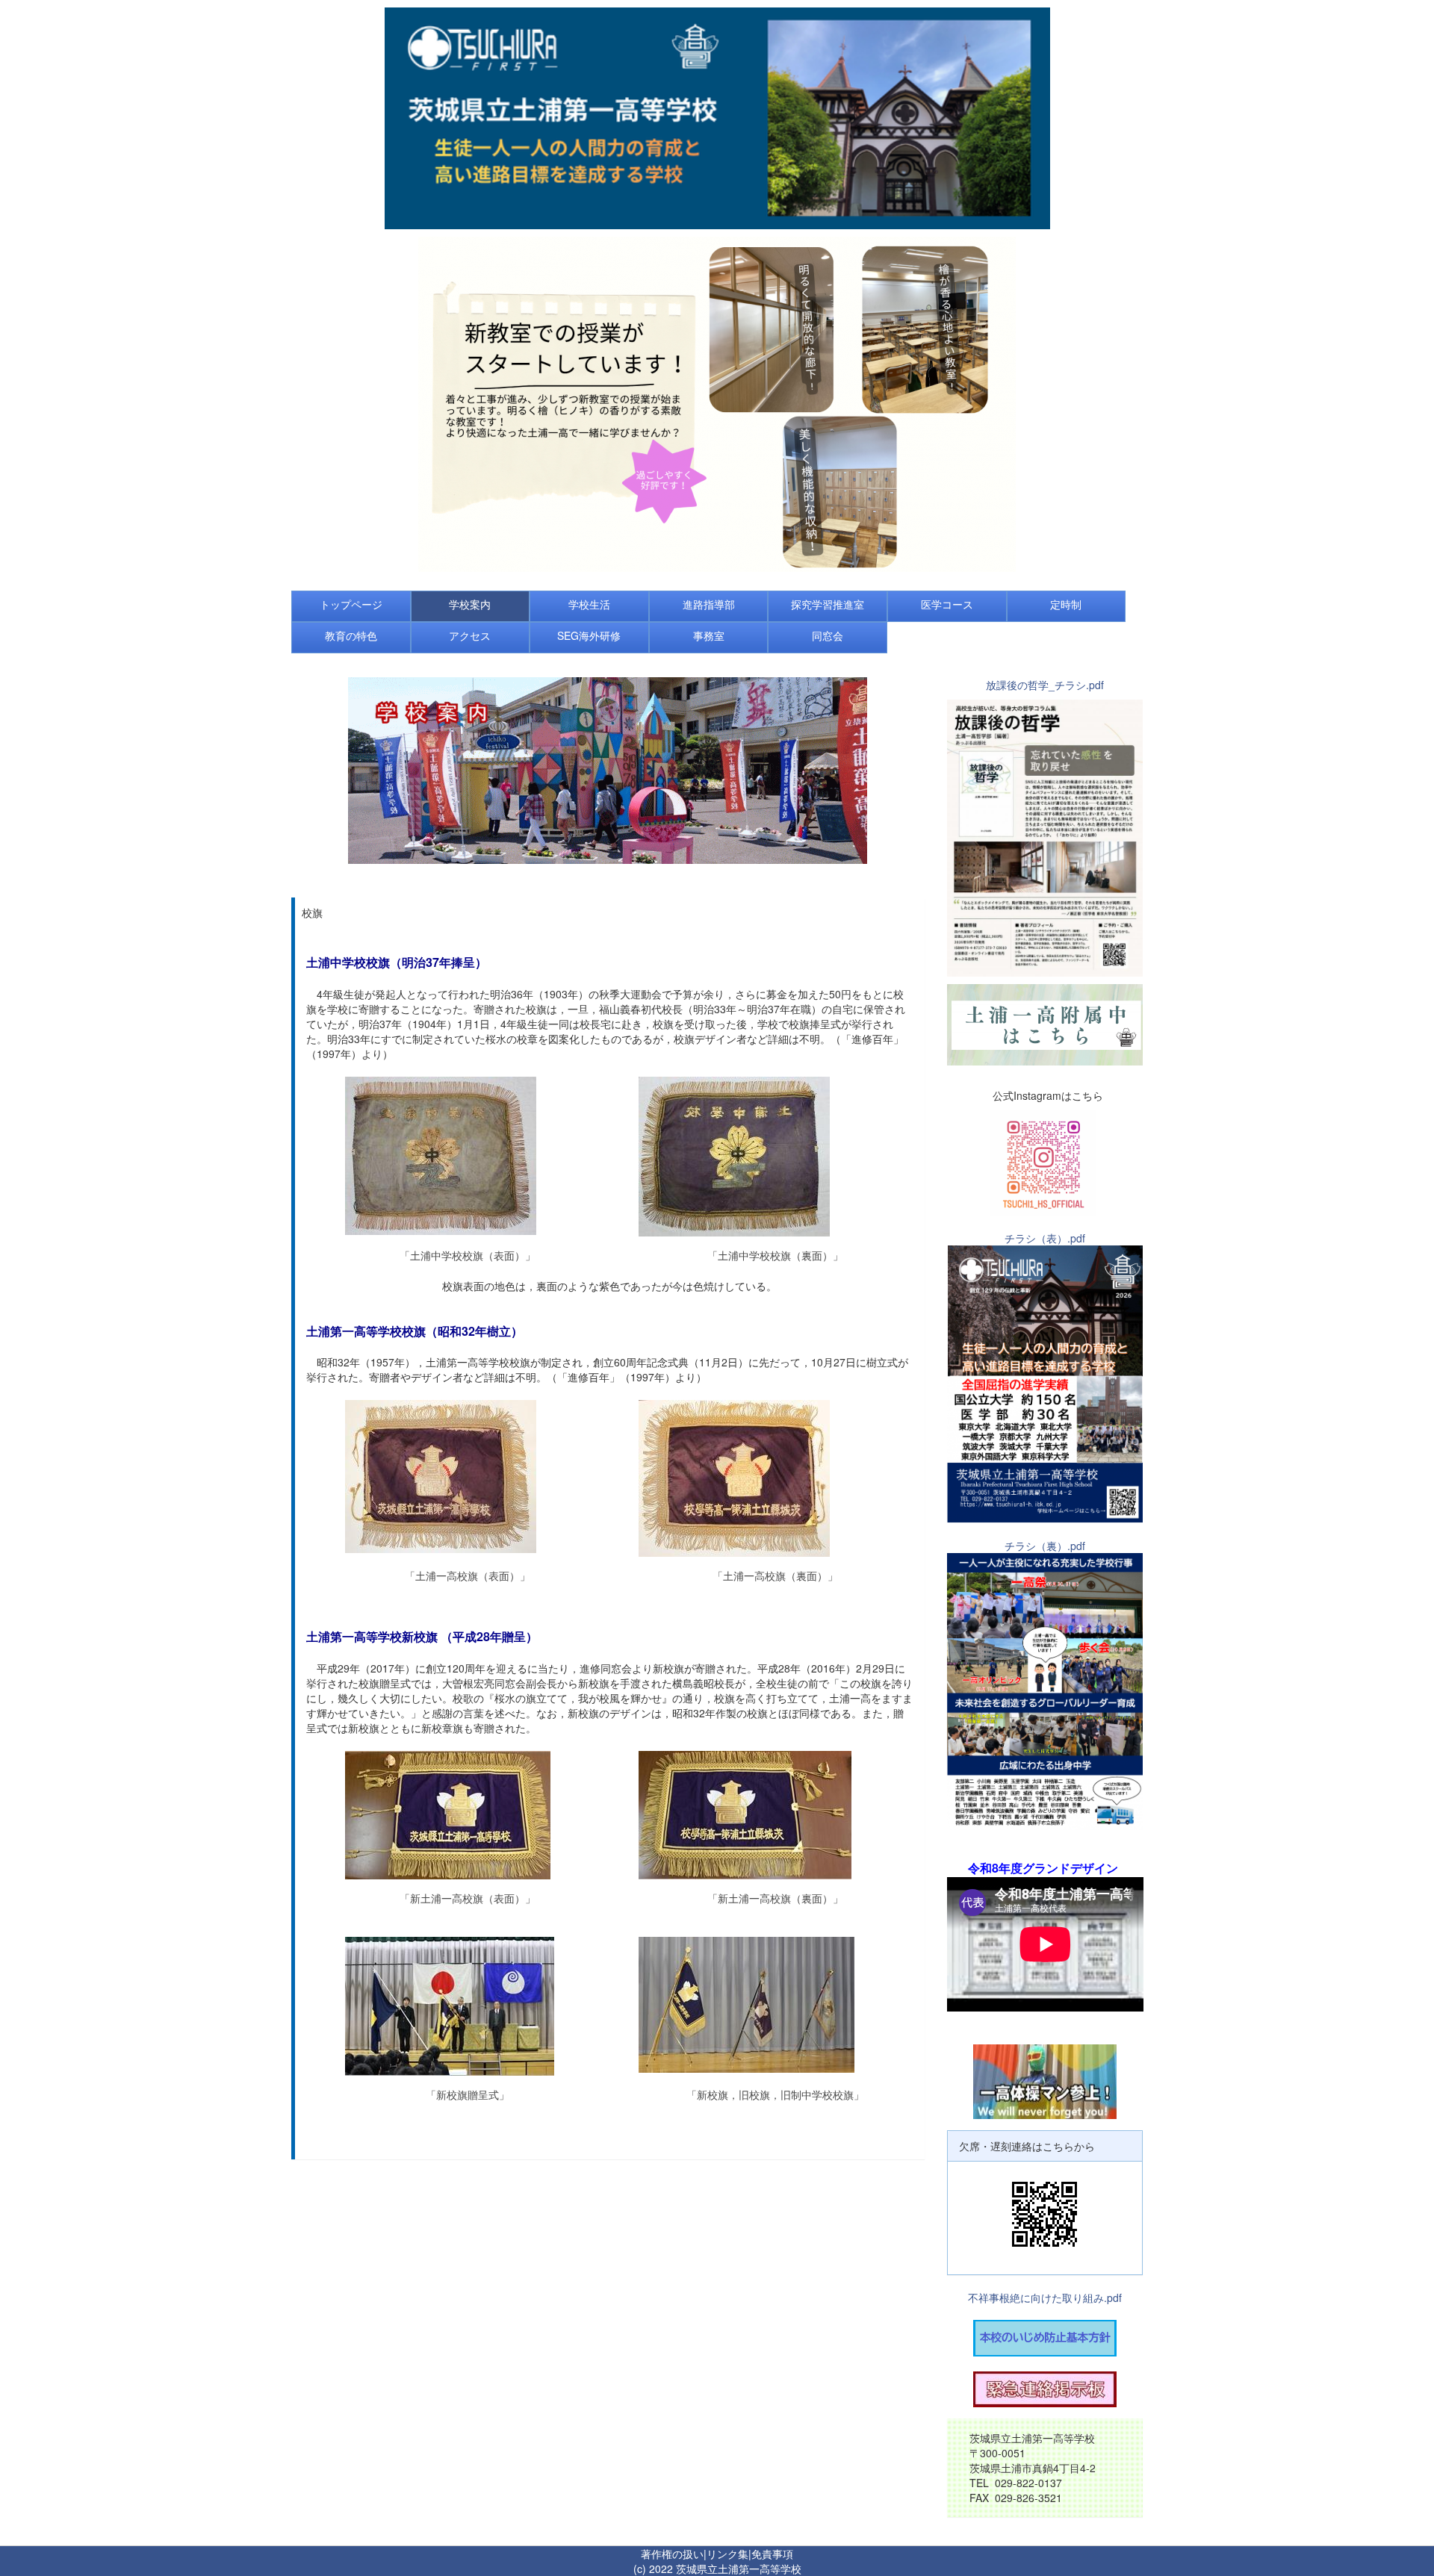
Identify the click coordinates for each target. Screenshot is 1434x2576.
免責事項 (772, 2554)
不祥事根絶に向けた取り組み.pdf (1045, 2297)
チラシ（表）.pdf (1045, 1238)
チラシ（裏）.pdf (1045, 1546)
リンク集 (727, 2554)
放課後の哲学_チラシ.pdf (1045, 685)
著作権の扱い (672, 2554)
